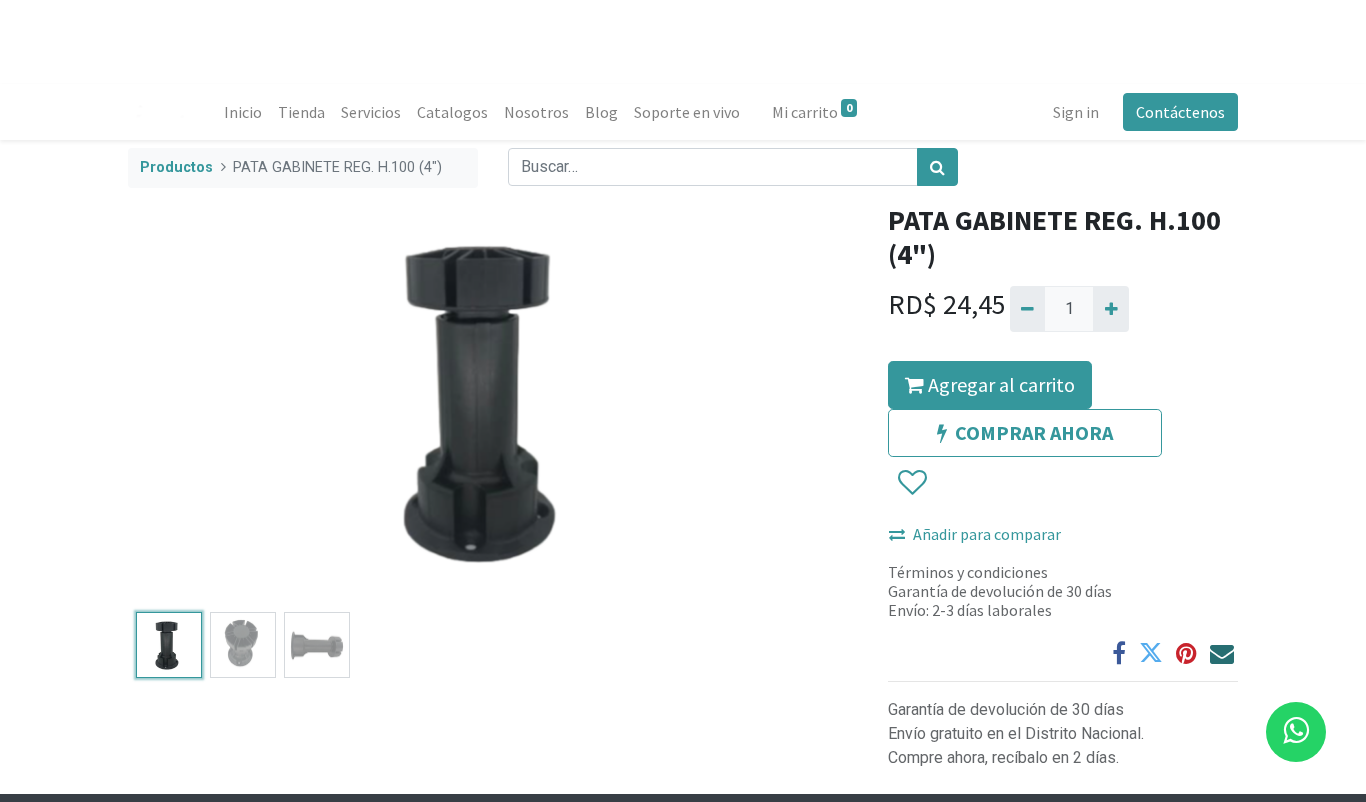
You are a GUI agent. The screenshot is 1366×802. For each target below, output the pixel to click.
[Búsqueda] (937, 167)
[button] (183, 404)
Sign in (1076, 112)
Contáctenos (1180, 112)
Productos (176, 167)
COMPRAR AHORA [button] (1034, 432)
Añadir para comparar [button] (987, 534)
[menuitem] (243, 112)
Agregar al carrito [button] (999, 384)
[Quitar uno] (1027, 309)
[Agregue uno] (1110, 309)
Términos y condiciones (968, 572)
